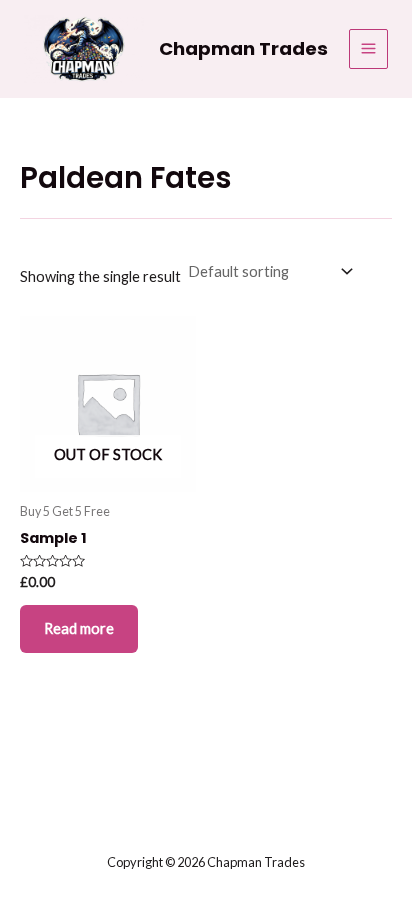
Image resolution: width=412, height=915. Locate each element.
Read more (79, 628)
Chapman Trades (243, 48)
